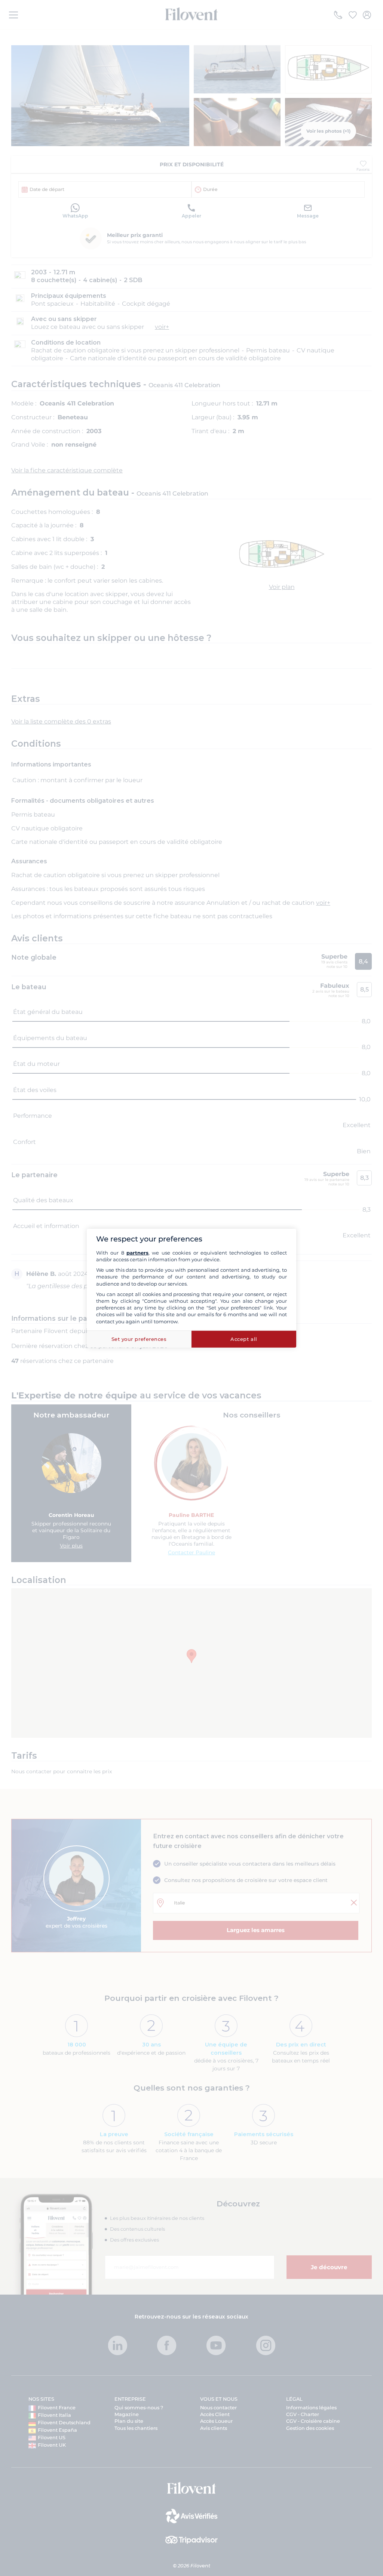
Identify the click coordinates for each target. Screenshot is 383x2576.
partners (137, 1253)
